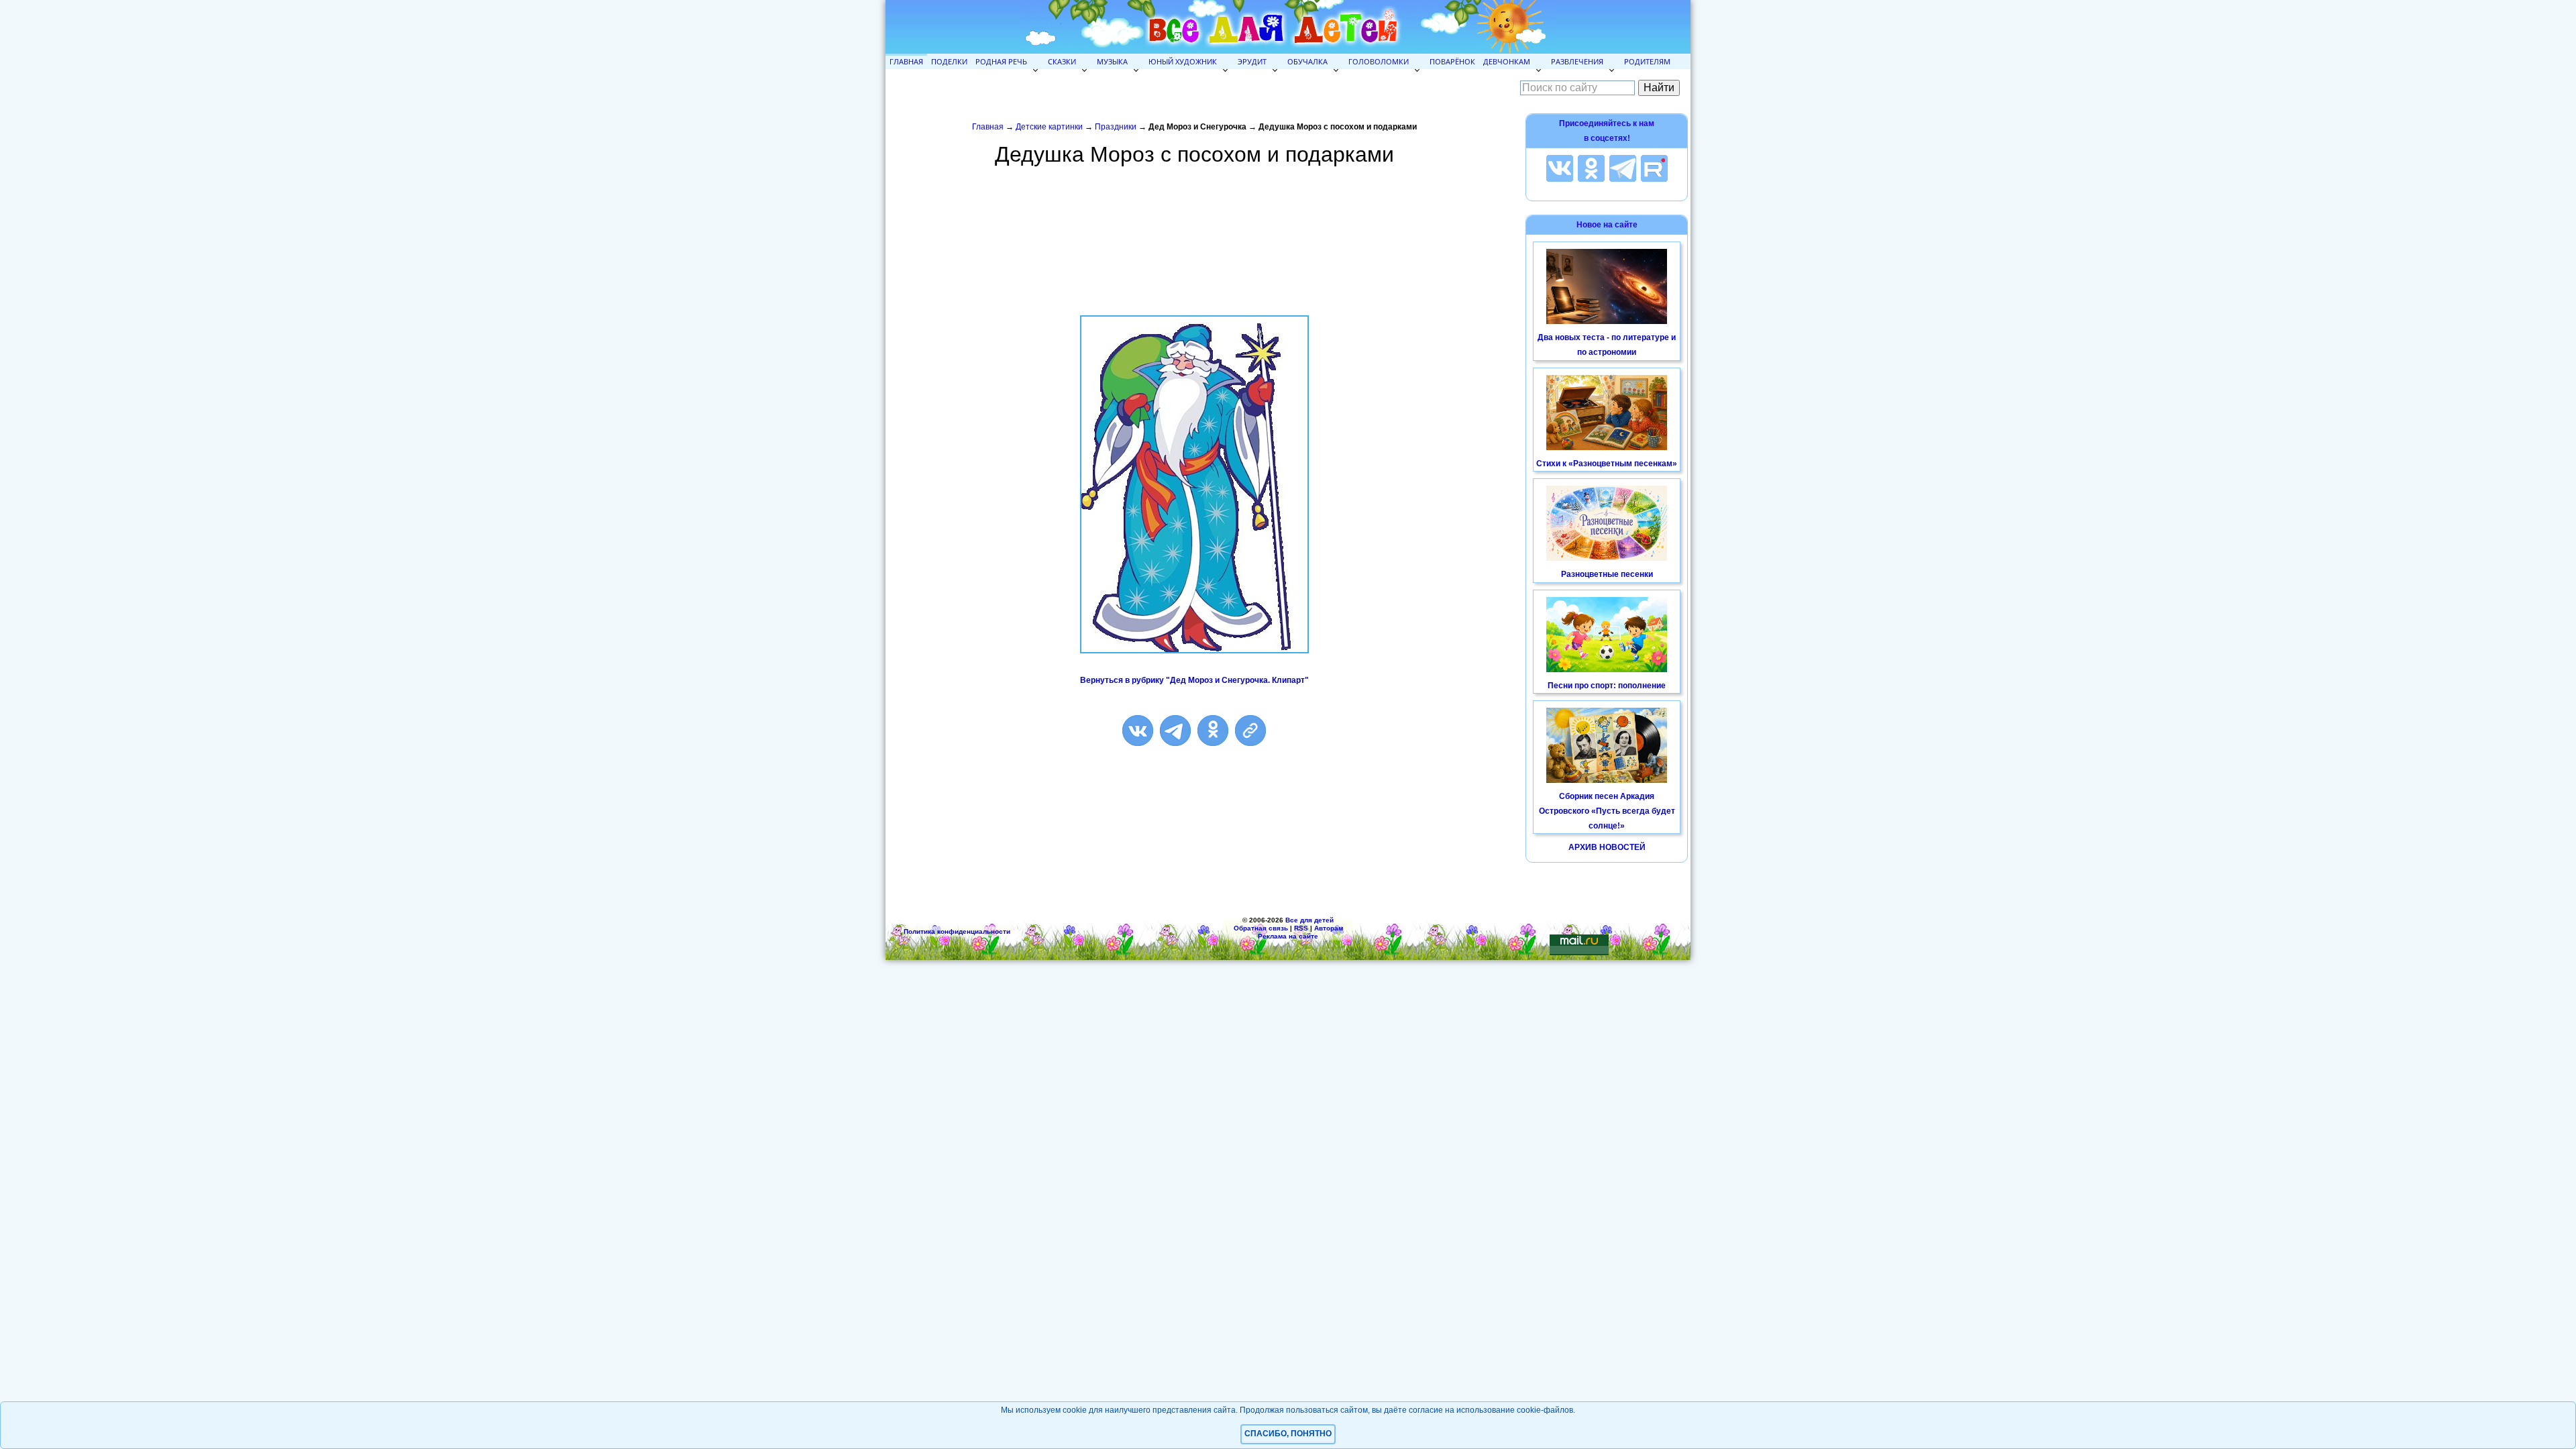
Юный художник (1183, 61)
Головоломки (1379, 61)
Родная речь (1001, 61)
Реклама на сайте (1288, 936)
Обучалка (1307, 61)
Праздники (1116, 127)
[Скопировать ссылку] (1250, 731)
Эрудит (1252, 61)
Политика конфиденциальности (957, 931)
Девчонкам (1507, 61)
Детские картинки (1049, 127)
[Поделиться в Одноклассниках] (1213, 731)
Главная (906, 61)
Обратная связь (1261, 928)
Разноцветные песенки (1607, 574)
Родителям (1647, 61)
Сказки (1062, 61)
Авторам (1329, 928)
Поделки (949, 61)
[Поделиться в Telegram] (1175, 731)
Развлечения (1577, 61)
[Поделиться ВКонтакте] (1138, 731)
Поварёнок (1452, 61)
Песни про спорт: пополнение (1607, 686)
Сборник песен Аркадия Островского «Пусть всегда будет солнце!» (1607, 811)
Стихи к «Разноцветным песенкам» (1607, 464)
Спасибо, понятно (1288, 1434)
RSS (1301, 928)
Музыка (1112, 61)
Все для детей (1309, 920)
